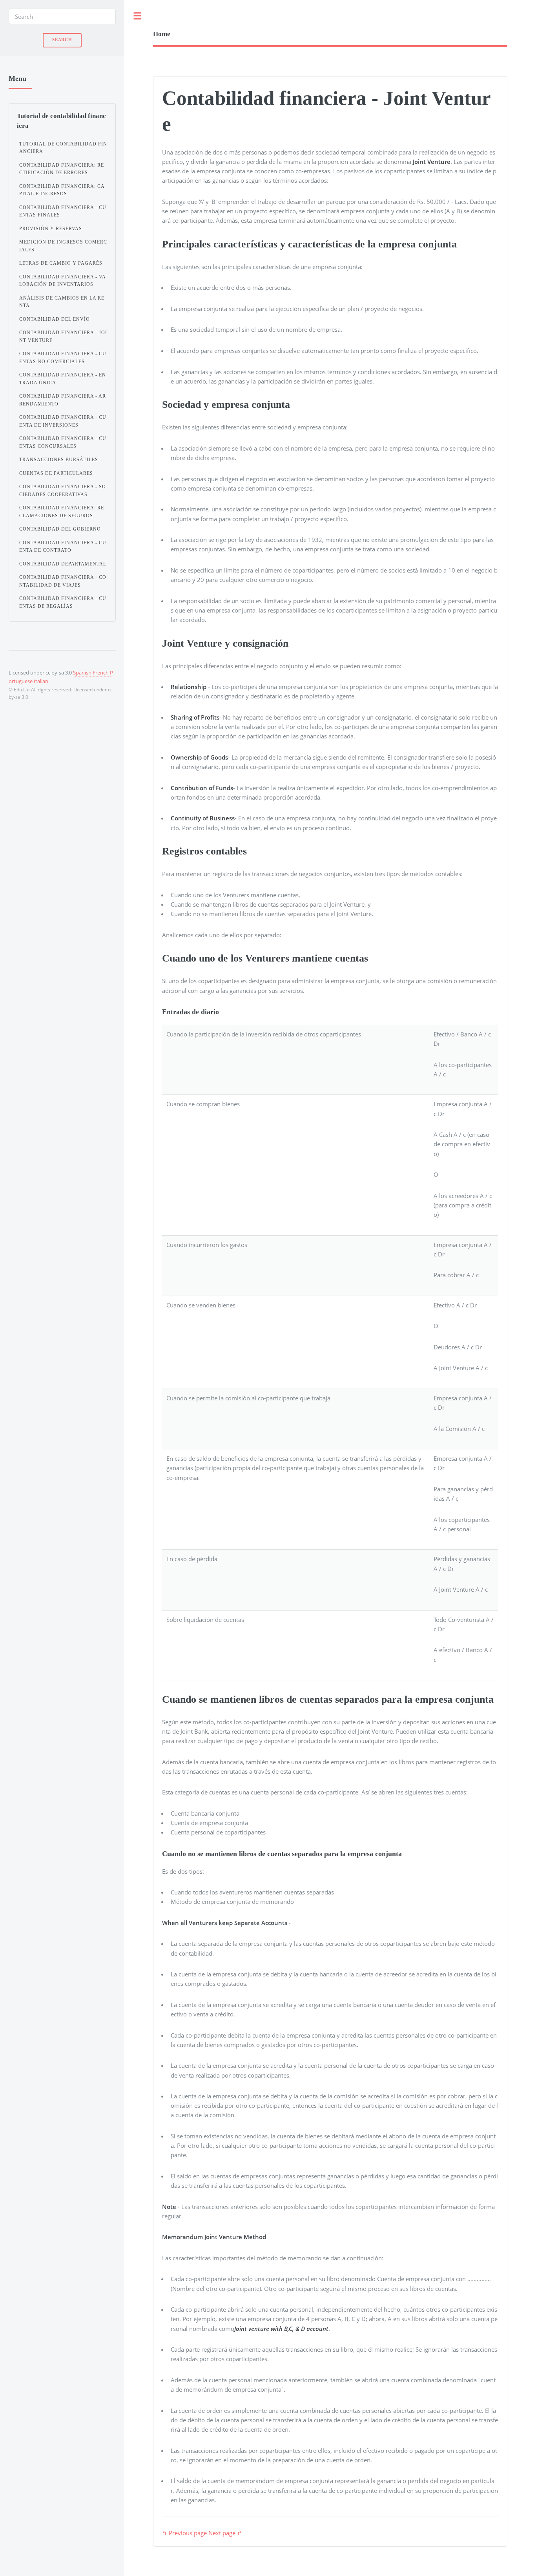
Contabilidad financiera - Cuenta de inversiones (63, 421)
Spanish (82, 673)
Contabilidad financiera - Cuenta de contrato (63, 547)
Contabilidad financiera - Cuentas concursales (63, 442)
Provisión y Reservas (51, 229)
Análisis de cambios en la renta (62, 302)
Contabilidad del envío (55, 319)
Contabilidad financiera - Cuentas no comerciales (63, 358)
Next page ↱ (225, 2533)
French (101, 673)
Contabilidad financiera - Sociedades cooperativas (63, 491)
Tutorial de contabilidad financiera (63, 148)
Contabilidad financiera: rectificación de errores (62, 169)
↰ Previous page (184, 2533)
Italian (41, 681)
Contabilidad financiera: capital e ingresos (62, 190)
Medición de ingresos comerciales (63, 246)
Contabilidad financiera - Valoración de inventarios (63, 281)
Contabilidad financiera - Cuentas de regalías (63, 602)
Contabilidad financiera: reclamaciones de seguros (62, 512)
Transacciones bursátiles (59, 460)
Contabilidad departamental (63, 564)
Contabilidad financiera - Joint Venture (63, 336)
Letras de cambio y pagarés (61, 263)
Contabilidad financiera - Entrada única (63, 379)
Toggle (137, 16)
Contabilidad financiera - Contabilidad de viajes (63, 581)
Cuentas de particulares (56, 473)
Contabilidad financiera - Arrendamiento (63, 400)
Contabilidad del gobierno (60, 529)
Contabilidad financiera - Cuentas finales (63, 211)
